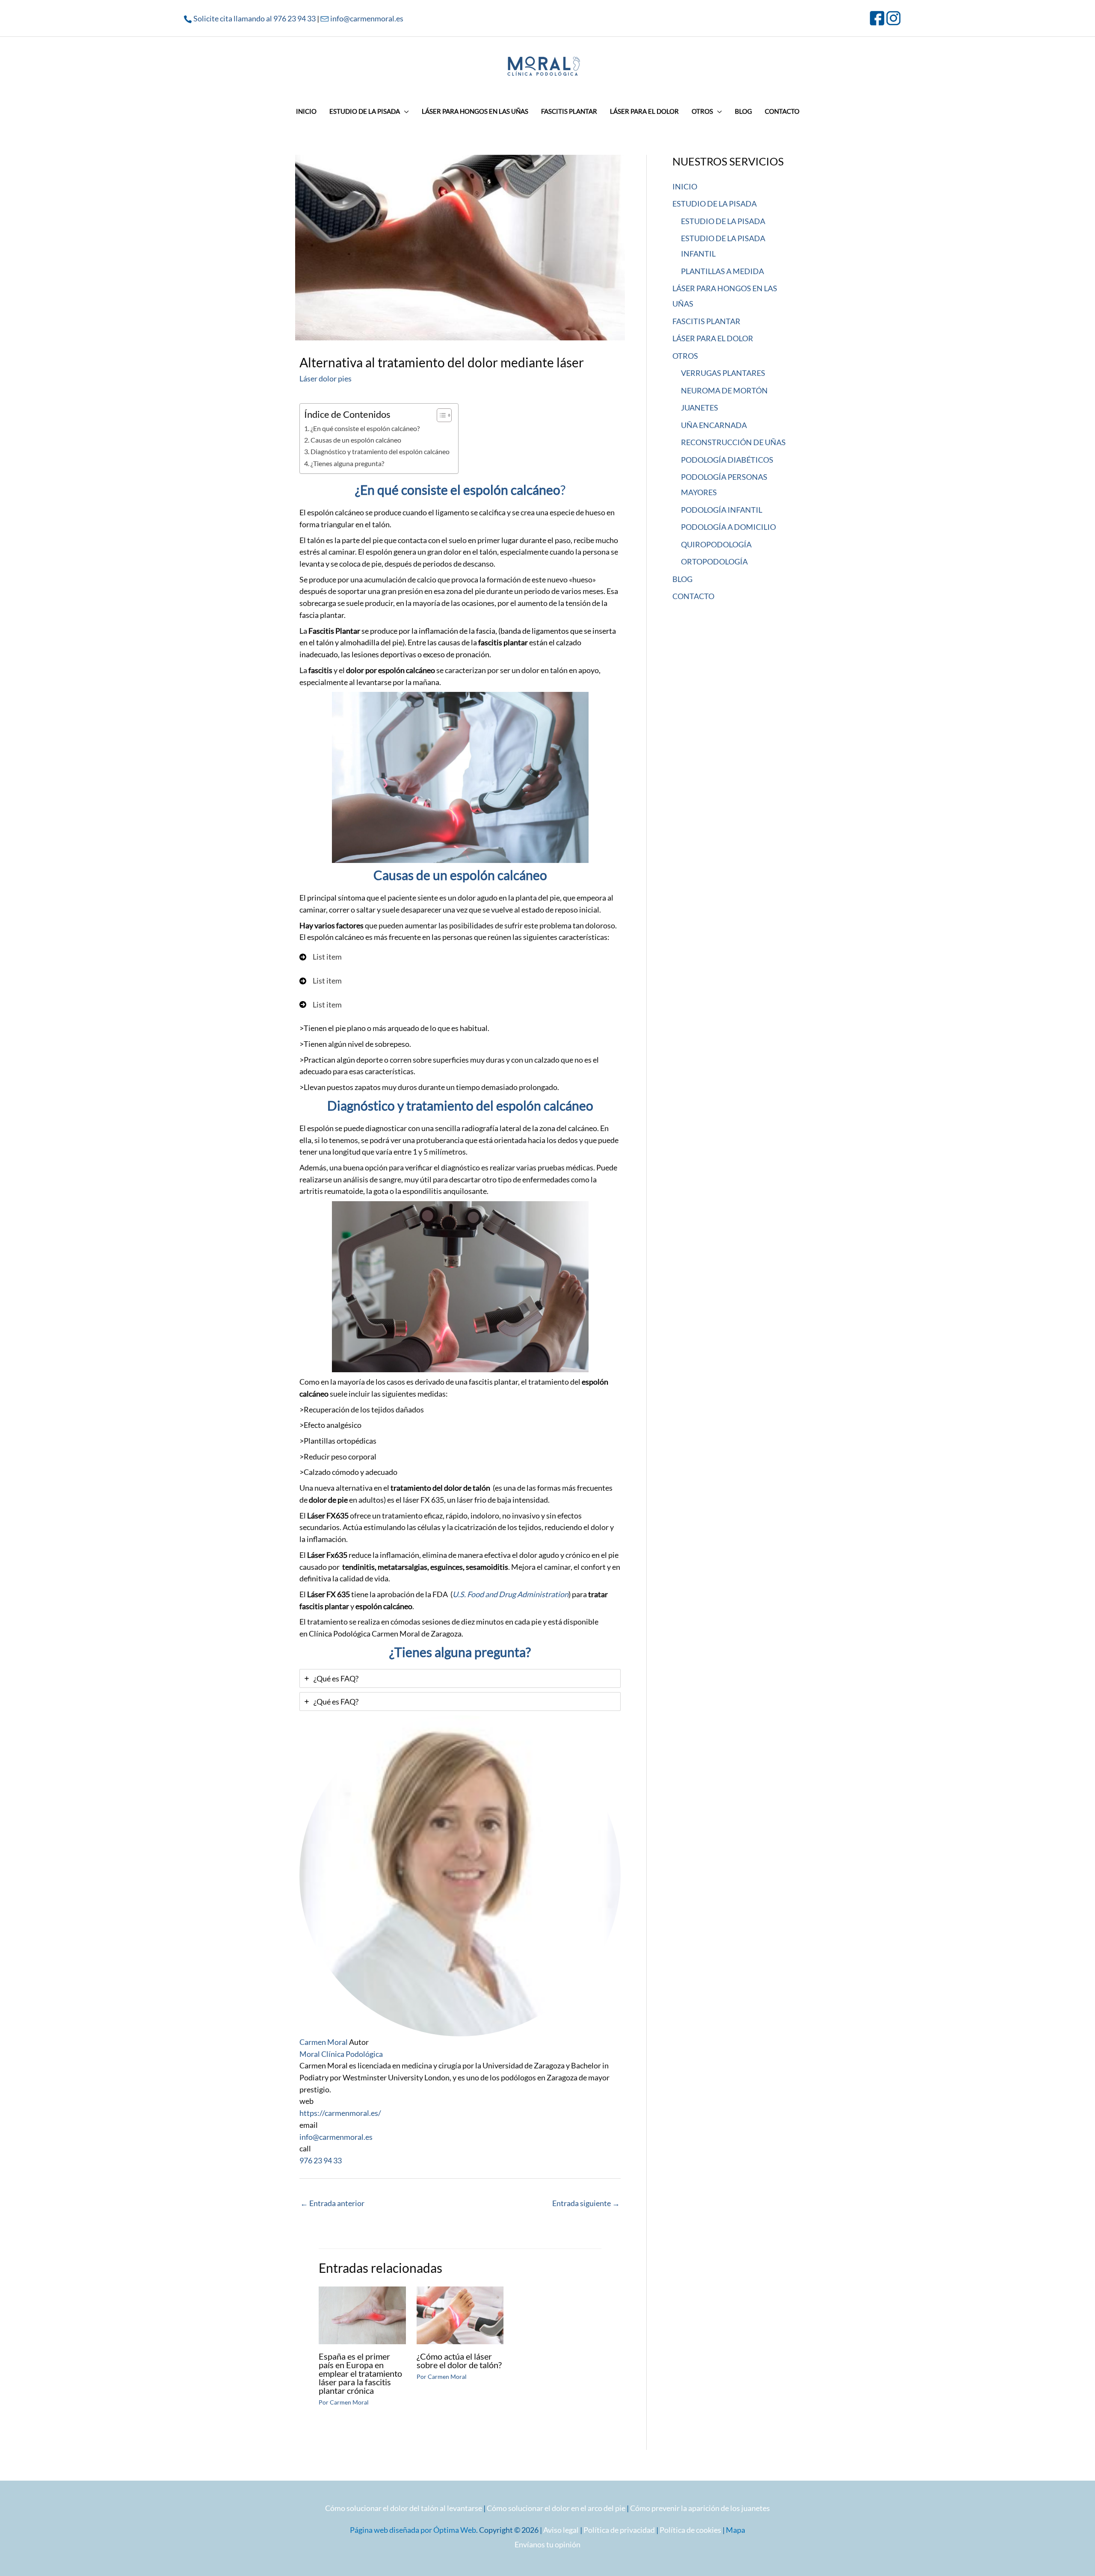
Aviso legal (561, 2530)
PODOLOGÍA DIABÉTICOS (727, 460)
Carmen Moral (324, 2042)
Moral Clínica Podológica (341, 2054)
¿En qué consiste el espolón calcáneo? (365, 428)
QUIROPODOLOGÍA (716, 544)
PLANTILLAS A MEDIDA (722, 271)
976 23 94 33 (321, 2160)
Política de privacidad (619, 2530)
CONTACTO (693, 596)
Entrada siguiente (586, 2203)
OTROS (685, 356)
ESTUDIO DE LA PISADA (715, 204)
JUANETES (700, 408)
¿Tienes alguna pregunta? (347, 463)
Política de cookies (690, 2530)
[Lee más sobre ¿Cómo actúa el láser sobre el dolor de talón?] (460, 2314)
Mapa (735, 2530)
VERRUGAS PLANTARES (723, 373)
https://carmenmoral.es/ (340, 2113)
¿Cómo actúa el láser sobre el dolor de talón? (459, 2360)
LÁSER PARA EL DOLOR (713, 338)
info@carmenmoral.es (367, 18)
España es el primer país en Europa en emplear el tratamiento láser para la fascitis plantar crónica (360, 2373)
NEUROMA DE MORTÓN (724, 390)
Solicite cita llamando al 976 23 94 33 (255, 18)
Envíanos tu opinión (547, 2544)
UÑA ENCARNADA (714, 425)
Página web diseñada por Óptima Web (413, 2530)
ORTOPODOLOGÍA (714, 561)
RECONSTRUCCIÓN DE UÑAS (733, 442)
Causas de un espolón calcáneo (356, 440)
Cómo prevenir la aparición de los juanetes (700, 2508)
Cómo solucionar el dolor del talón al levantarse (404, 2508)
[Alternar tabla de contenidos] (440, 415)
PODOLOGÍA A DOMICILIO (728, 527)
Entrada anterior (332, 2203)
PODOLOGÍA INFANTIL (722, 510)
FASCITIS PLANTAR (706, 321)
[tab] (460, 1678)
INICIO (685, 186)
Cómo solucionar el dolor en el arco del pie (556, 2508)
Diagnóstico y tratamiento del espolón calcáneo (380, 451)
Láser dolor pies (326, 378)
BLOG (682, 579)
